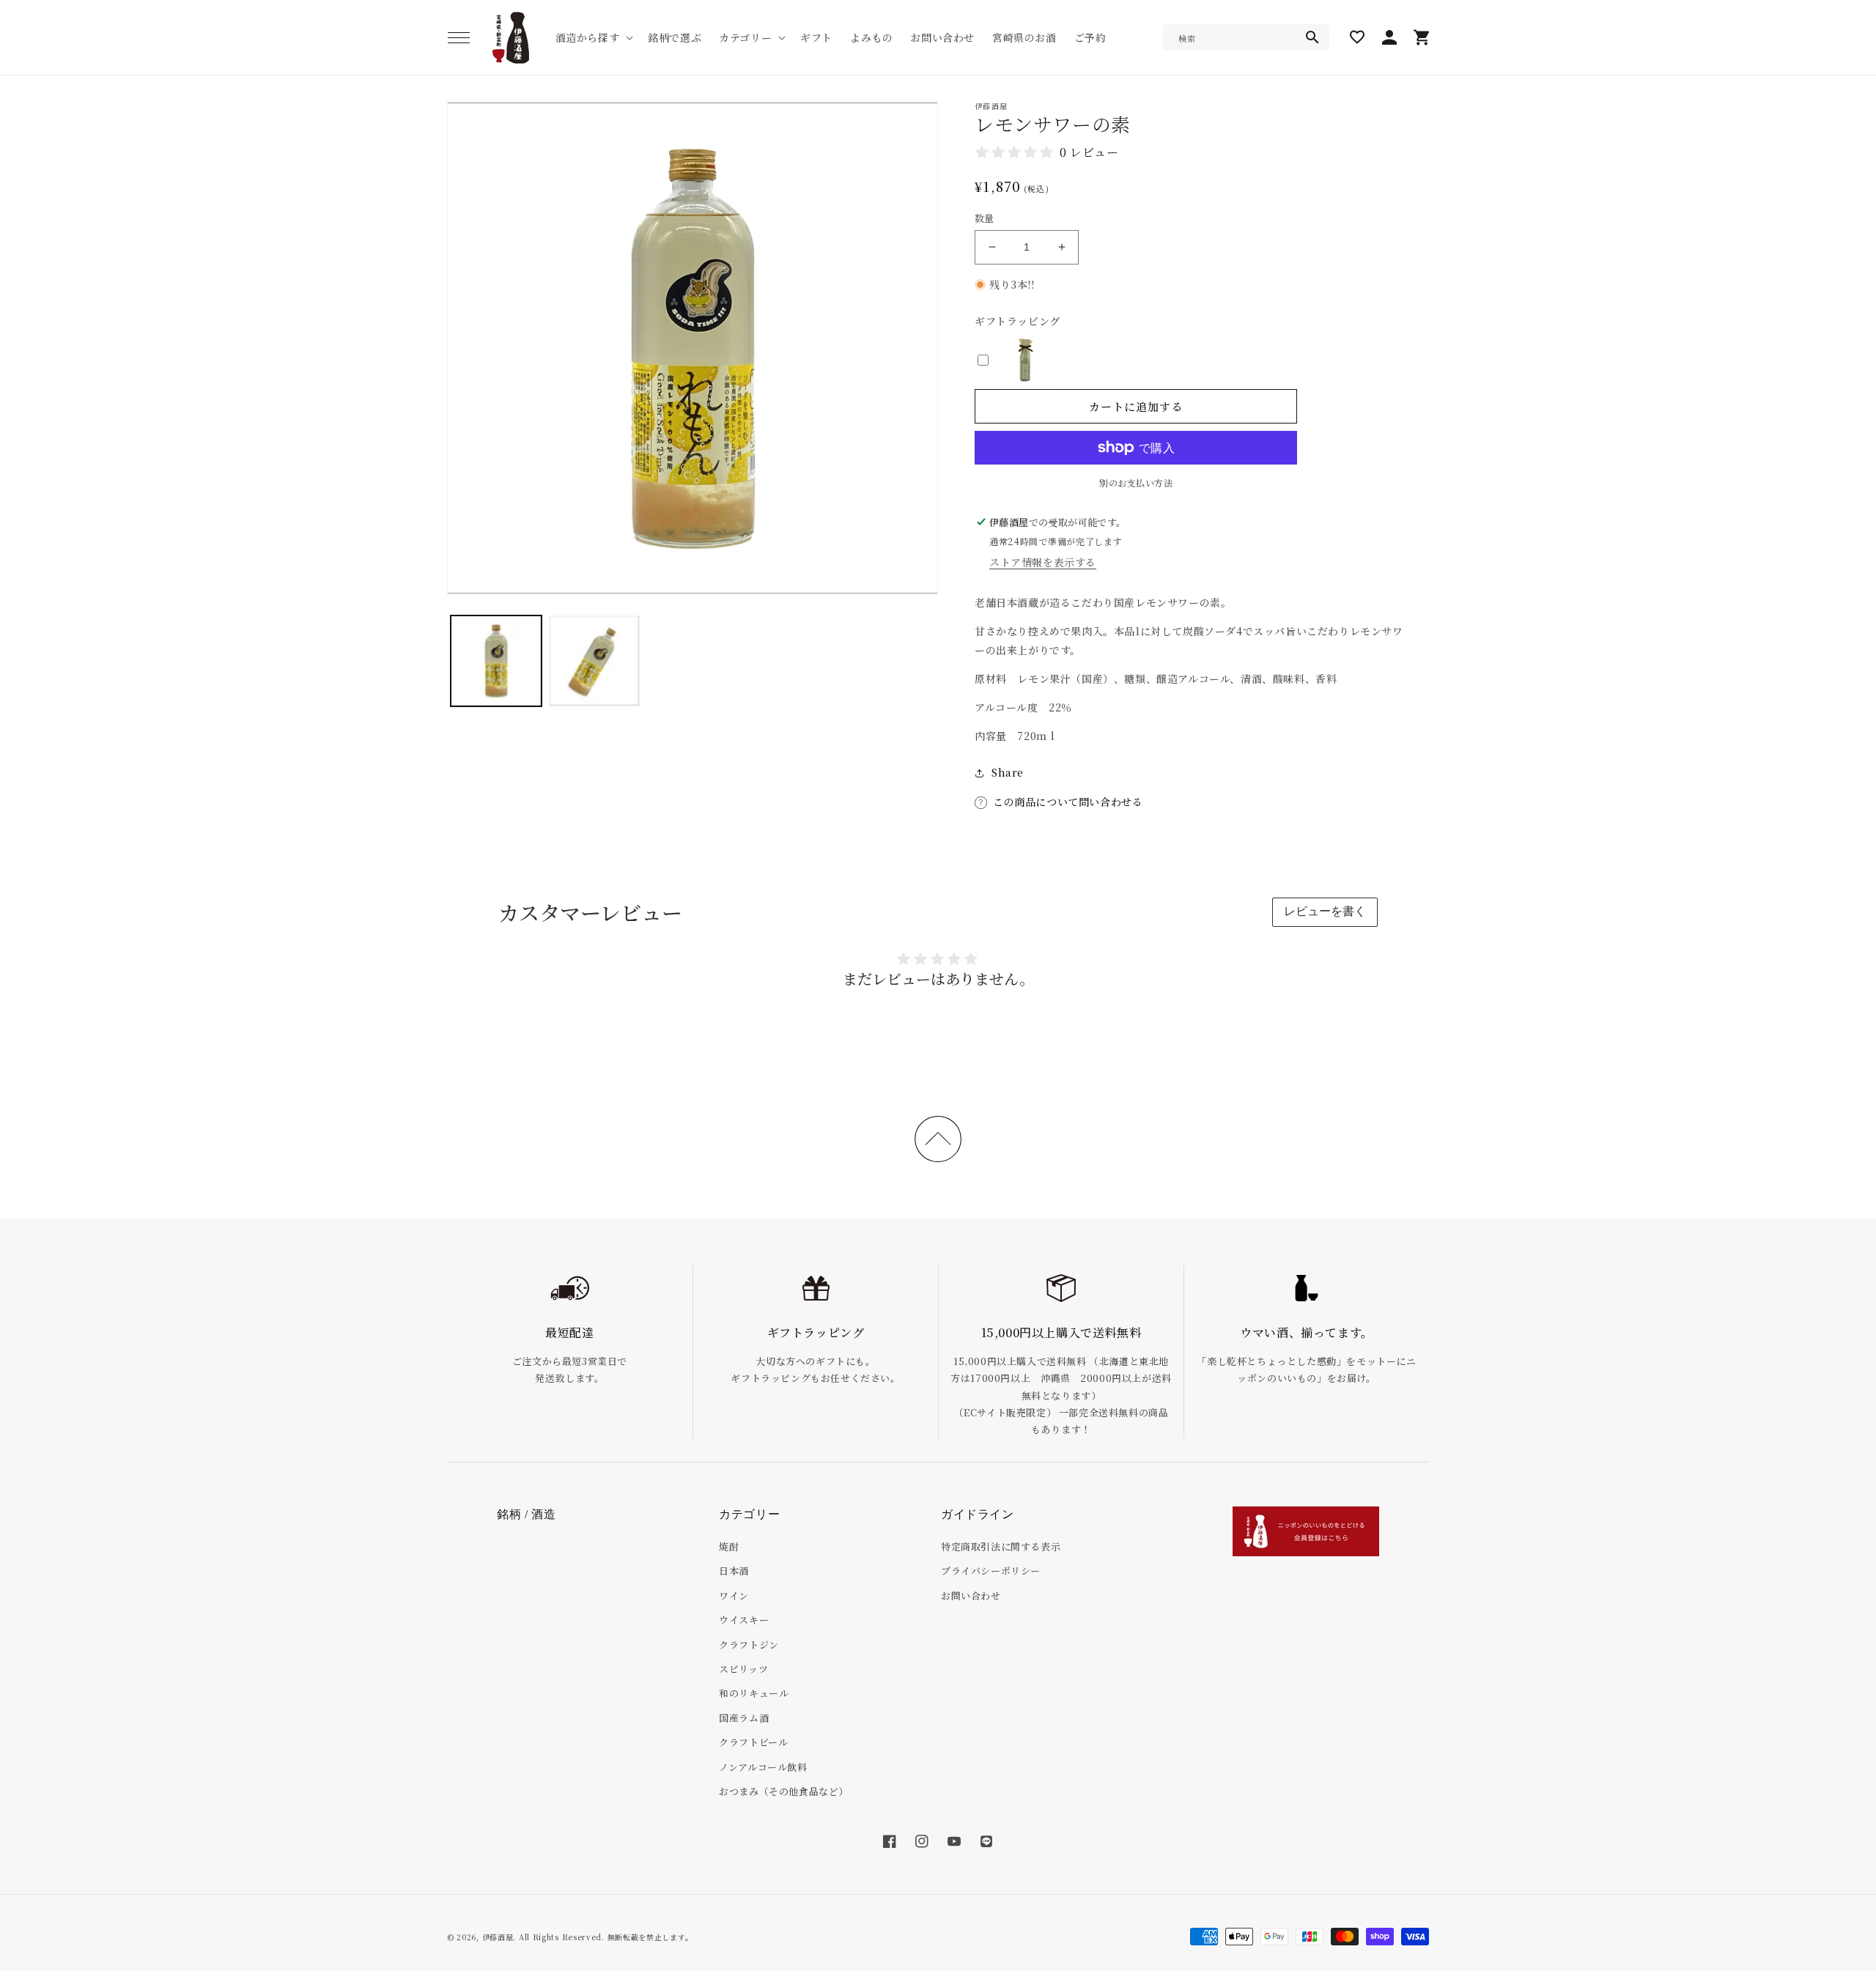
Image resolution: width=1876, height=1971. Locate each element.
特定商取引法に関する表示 (1001, 1546)
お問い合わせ (971, 1595)
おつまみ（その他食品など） (784, 1791)
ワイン (734, 1595)
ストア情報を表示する (1043, 562)
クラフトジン (749, 1645)
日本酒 (734, 1571)
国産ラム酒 (744, 1718)
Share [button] (1008, 772)
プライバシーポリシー (991, 1571)
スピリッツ (743, 1669)
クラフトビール (753, 1742)
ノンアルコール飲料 (763, 1767)
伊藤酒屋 (498, 1937)
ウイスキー (744, 1620)
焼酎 (729, 1546)
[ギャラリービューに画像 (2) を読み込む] (594, 661)
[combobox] (1246, 37)
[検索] (1312, 37)
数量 (985, 218)
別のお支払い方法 (1136, 482)
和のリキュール (754, 1693)
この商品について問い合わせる (1068, 802)
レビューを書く (1325, 911)
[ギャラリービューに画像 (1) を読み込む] (496, 661)
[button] (459, 37)
